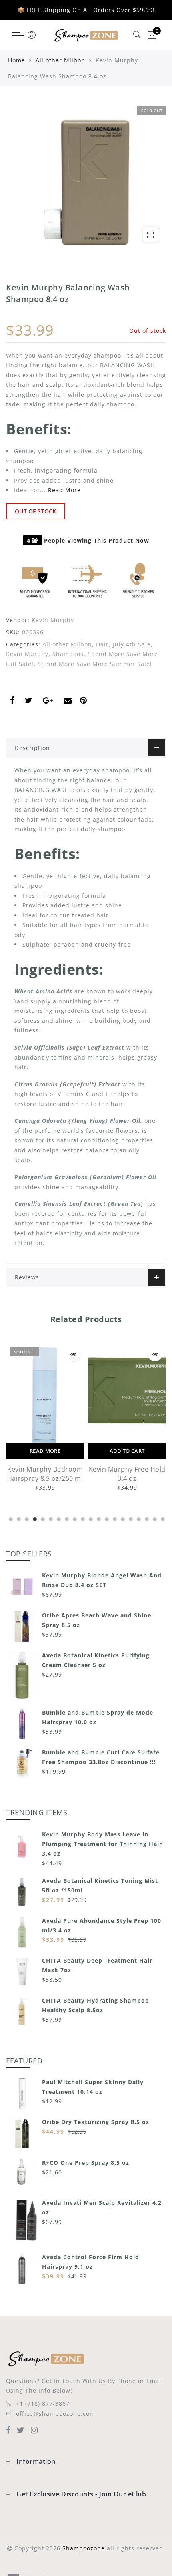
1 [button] (10, 1518)
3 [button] (26, 1518)
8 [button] (66, 1518)
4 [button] (34, 1518)
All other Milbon (60, 60)
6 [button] (50, 1518)
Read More (64, 490)
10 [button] (82, 1518)
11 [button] (90, 1518)
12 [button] (98, 1518)
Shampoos (68, 654)
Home (17, 60)
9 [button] (74, 1518)
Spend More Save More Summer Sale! (95, 664)
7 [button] (58, 1518)
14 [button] (114, 1518)
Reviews (27, 1277)
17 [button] (138, 1518)
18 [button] (146, 1518)
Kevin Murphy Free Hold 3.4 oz (127, 1474)
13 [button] (106, 1518)
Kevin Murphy (53, 620)
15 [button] (122, 1518)
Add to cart (127, 1451)
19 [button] (154, 1518)
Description (32, 748)
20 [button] (162, 1518)
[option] (45, 1418)
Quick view (73, 1354)
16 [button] (130, 1518)
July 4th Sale (132, 644)
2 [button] (18, 1518)
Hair (102, 644)
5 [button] (42, 1518)
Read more (45, 1451)
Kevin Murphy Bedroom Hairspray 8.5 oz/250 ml (45, 1474)
